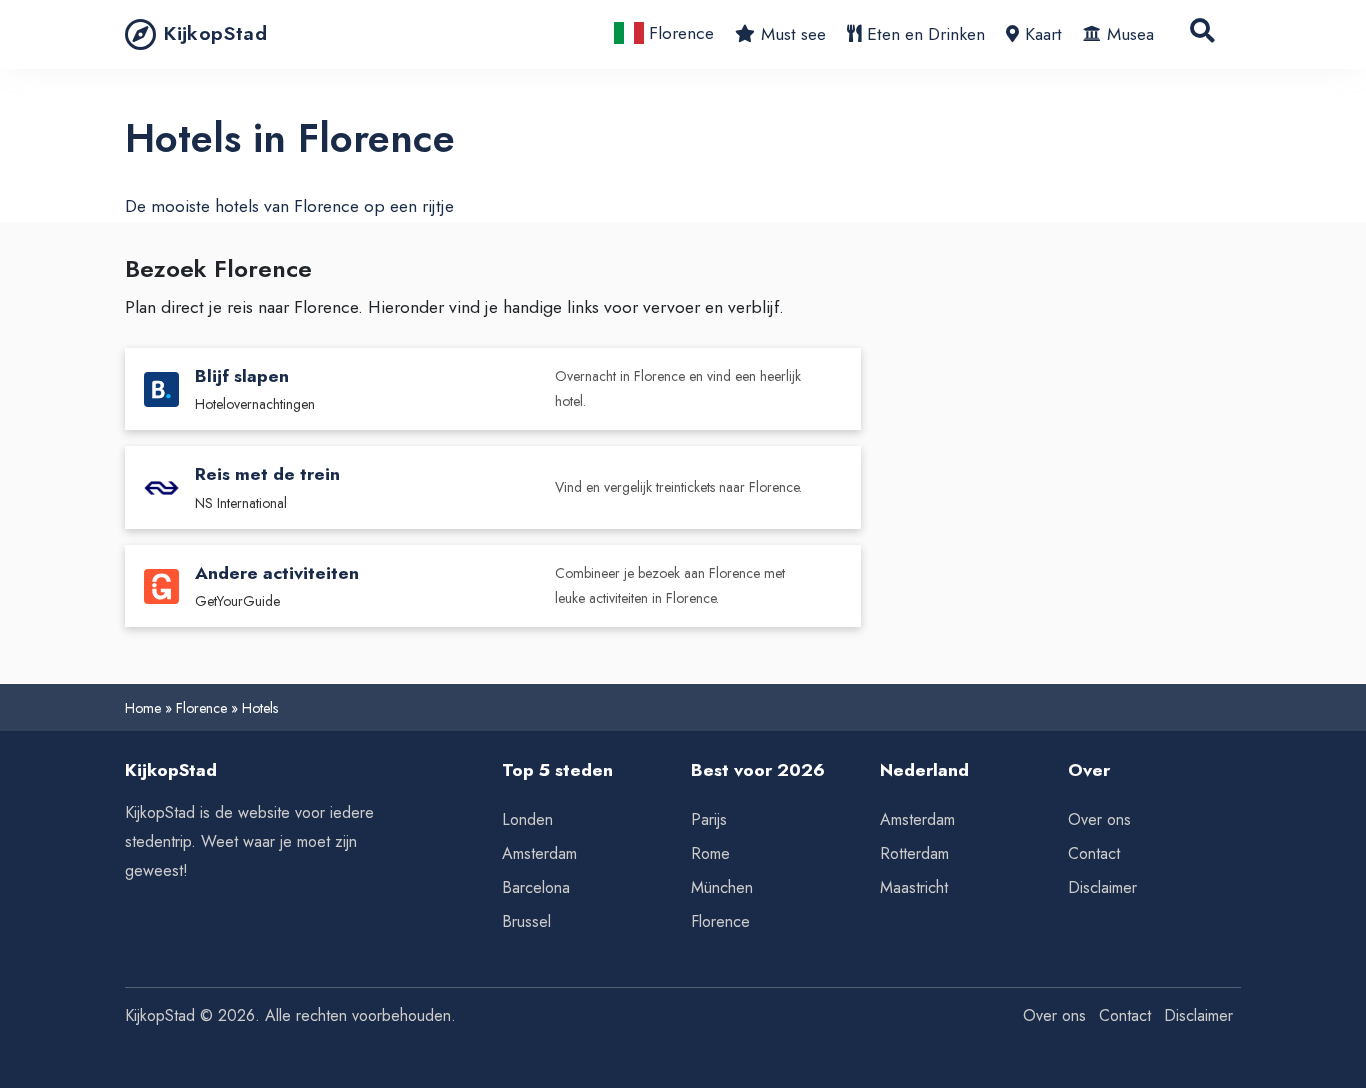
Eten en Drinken (926, 34)
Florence (679, 33)
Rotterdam (914, 853)
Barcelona (536, 887)
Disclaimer (1102, 887)
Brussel (526, 921)
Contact (1094, 853)
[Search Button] (1202, 34)
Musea (1130, 34)
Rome (710, 853)
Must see (793, 34)
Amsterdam (539, 853)
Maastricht (914, 887)
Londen (527, 819)
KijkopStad (215, 33)
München (722, 887)
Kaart (1043, 34)
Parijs (709, 819)
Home (143, 708)
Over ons (1099, 819)
